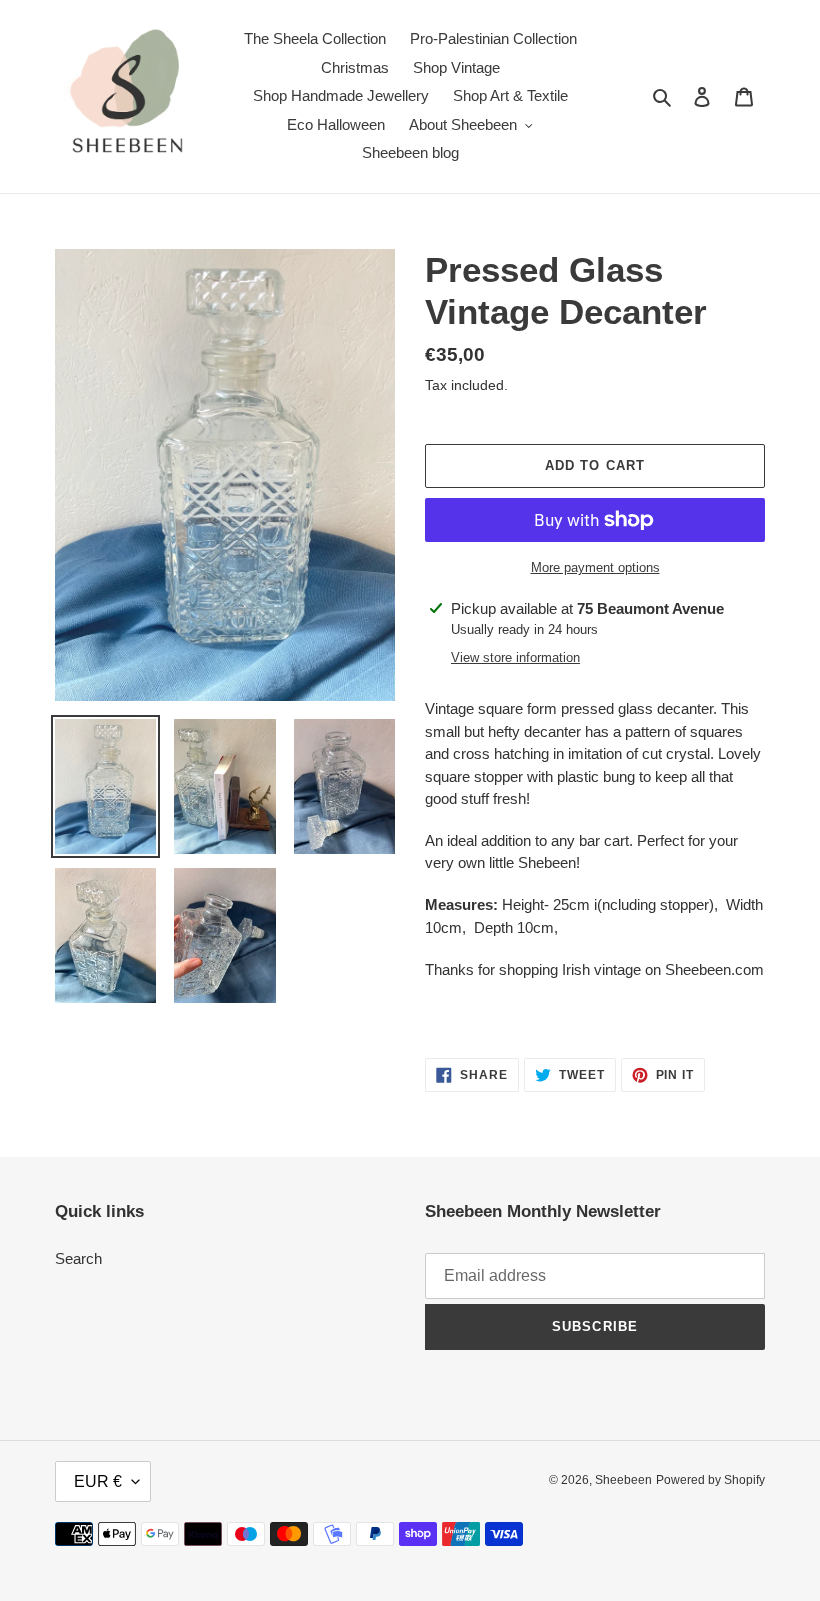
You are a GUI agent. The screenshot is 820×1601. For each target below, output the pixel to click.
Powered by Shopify (710, 1480)
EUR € (98, 1481)
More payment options (595, 567)
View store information (515, 657)
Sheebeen (623, 1480)
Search (78, 1258)
